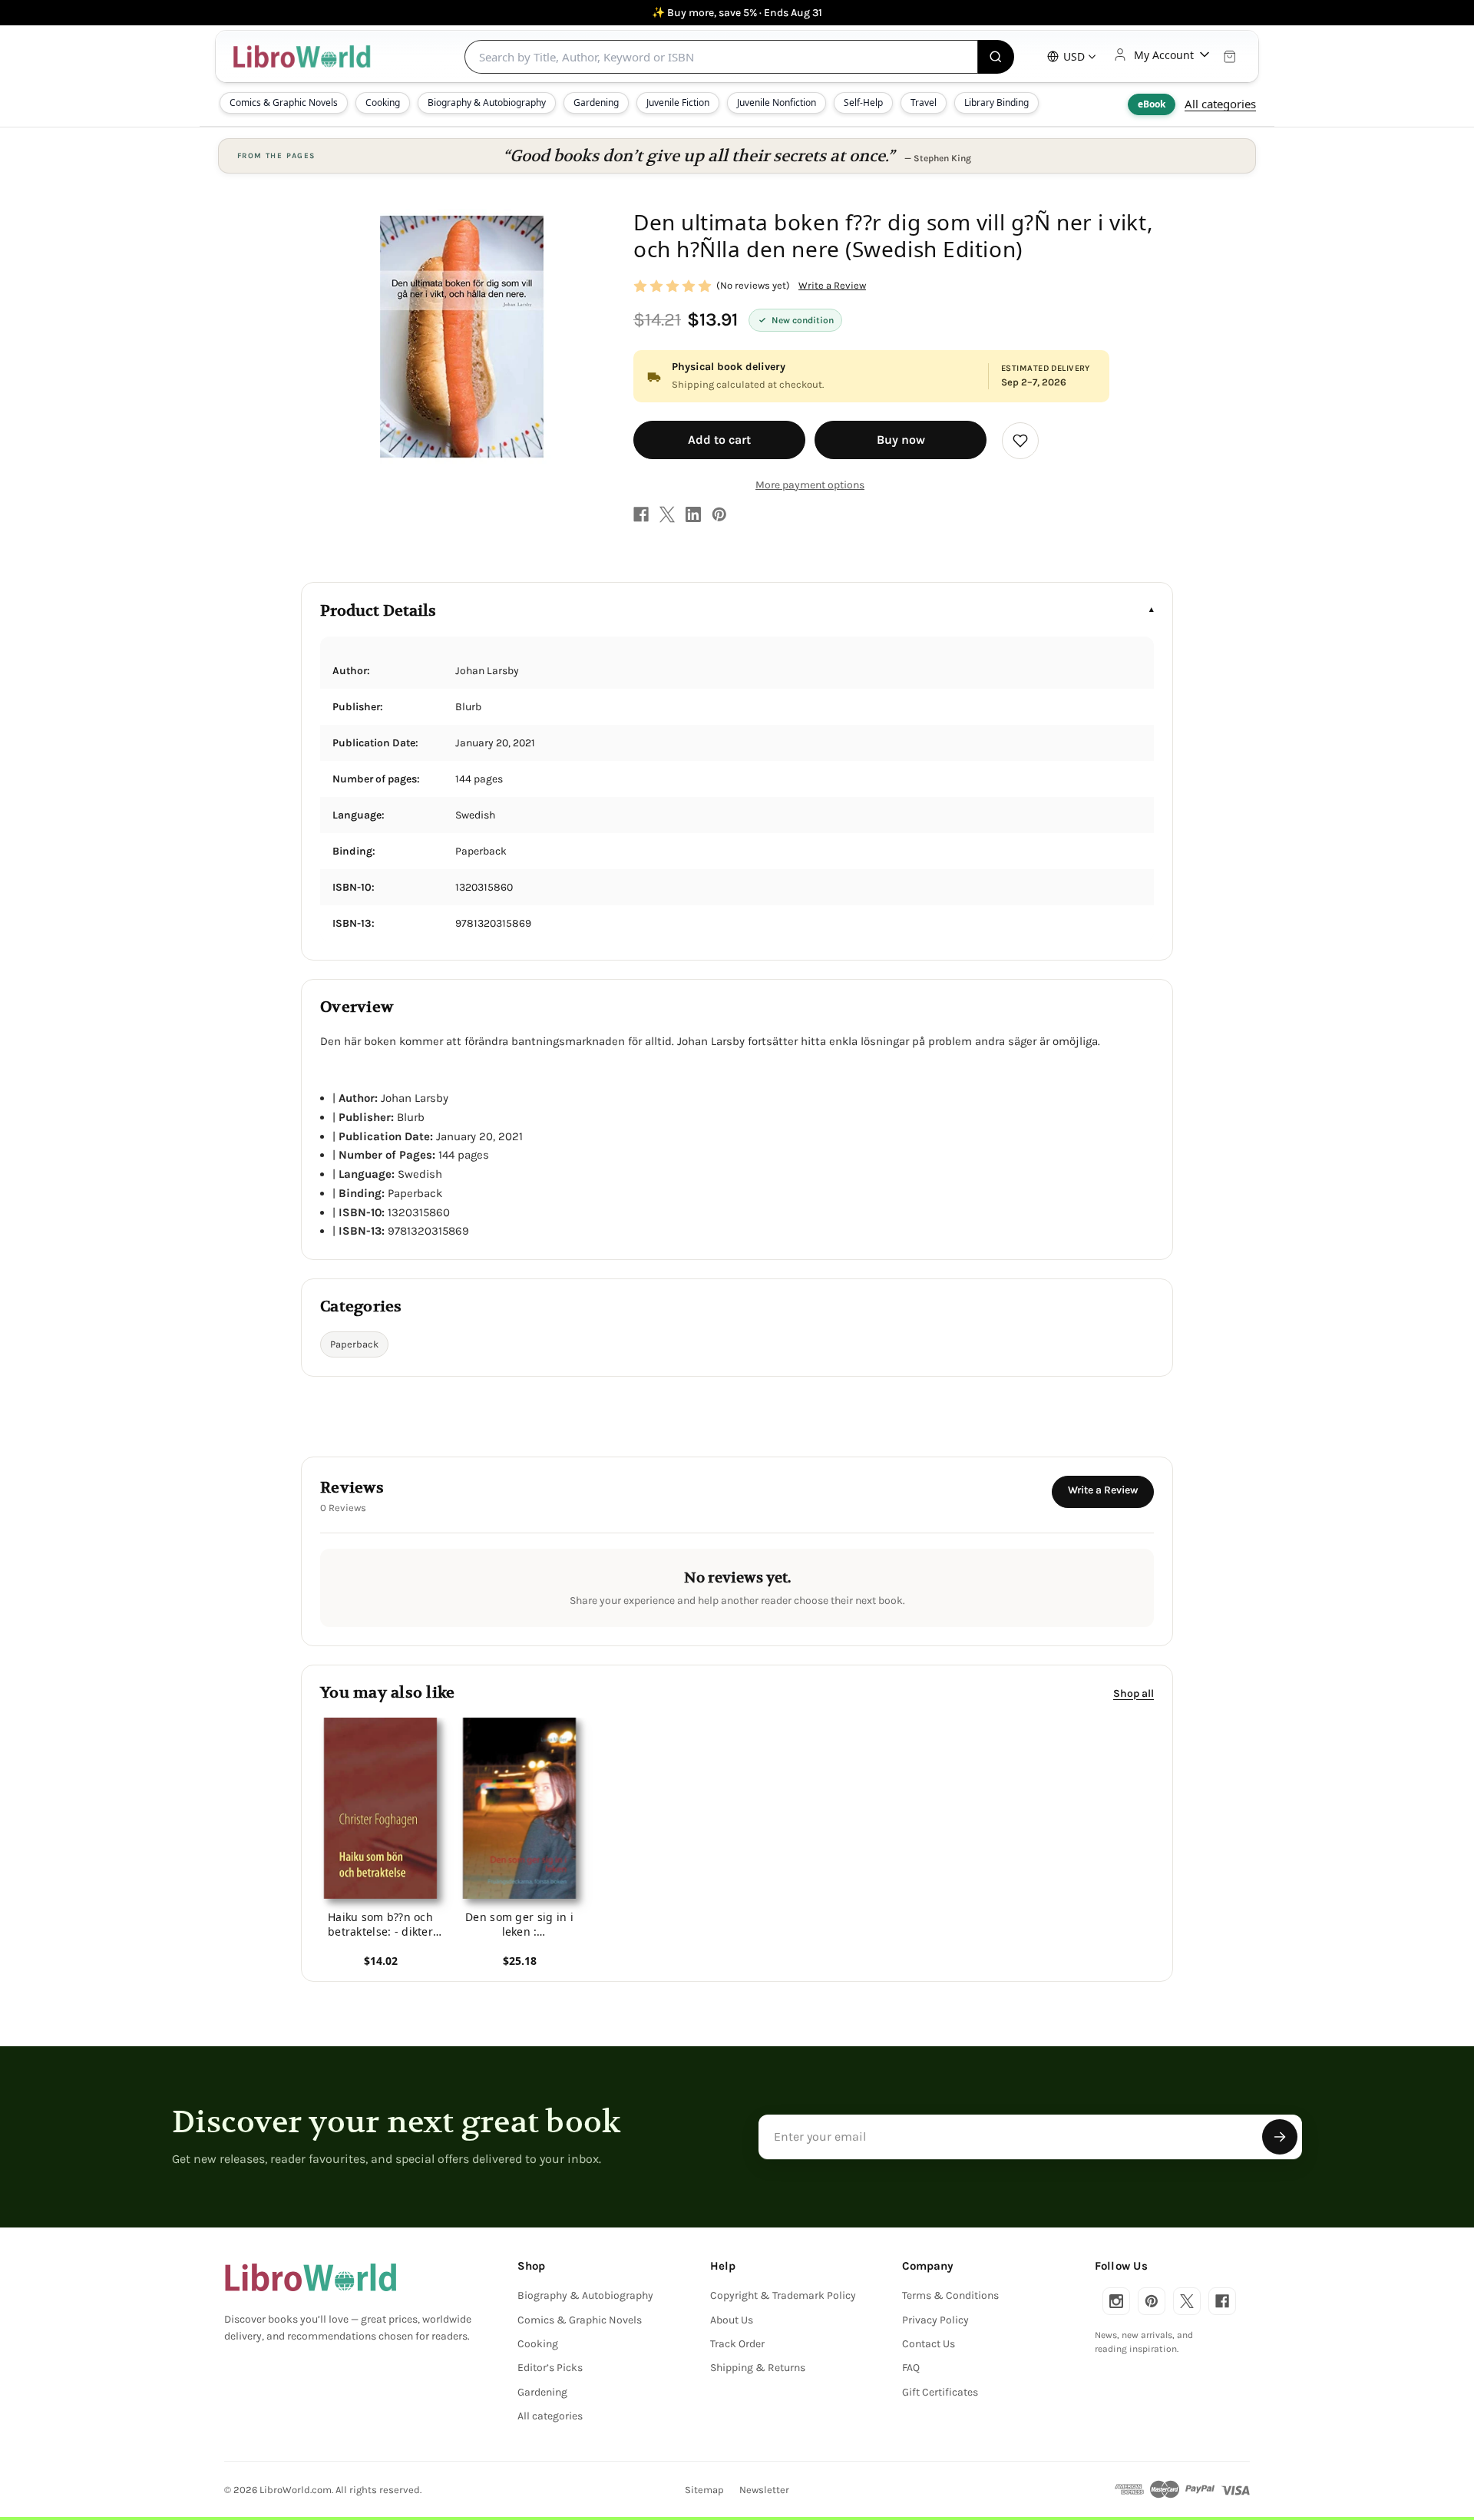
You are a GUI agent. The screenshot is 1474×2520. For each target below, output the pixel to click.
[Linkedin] (693, 514)
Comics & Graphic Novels (284, 103)
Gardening (596, 103)
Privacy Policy (935, 2320)
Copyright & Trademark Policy (783, 2295)
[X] (667, 514)
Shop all (1134, 1693)
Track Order (737, 2344)
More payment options (810, 485)
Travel (924, 103)
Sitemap (704, 2490)
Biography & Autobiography (487, 103)
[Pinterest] (719, 514)
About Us (732, 2320)
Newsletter (764, 2490)
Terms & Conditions (950, 2295)
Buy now (901, 440)
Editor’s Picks (550, 2368)
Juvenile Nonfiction (777, 103)
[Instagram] (1116, 2301)
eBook (1152, 104)
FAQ (911, 2368)
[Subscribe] (1280, 2137)
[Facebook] (641, 514)
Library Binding (996, 103)
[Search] (996, 57)
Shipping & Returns (758, 2368)
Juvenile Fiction (678, 103)
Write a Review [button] (832, 285)
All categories (1220, 104)
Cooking (383, 103)
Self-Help (863, 103)
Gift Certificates (940, 2392)
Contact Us (929, 2344)
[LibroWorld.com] (311, 2277)
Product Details (378, 611)
